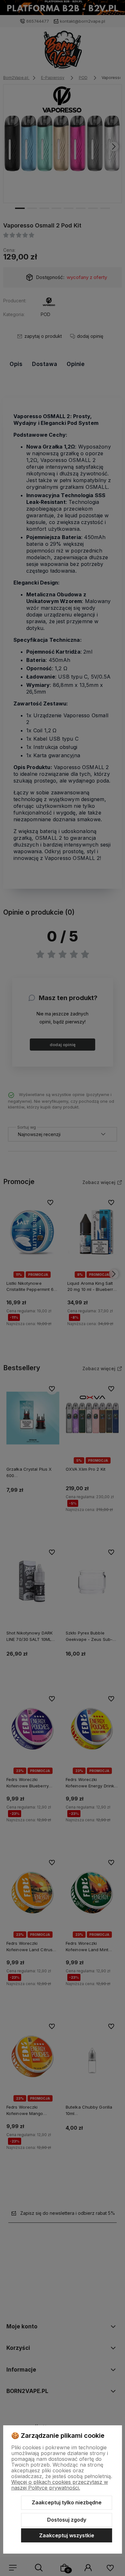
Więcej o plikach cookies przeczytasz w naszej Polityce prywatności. (60, 2485)
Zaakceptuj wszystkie (67, 2535)
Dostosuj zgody (67, 2520)
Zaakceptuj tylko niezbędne (67, 2502)
